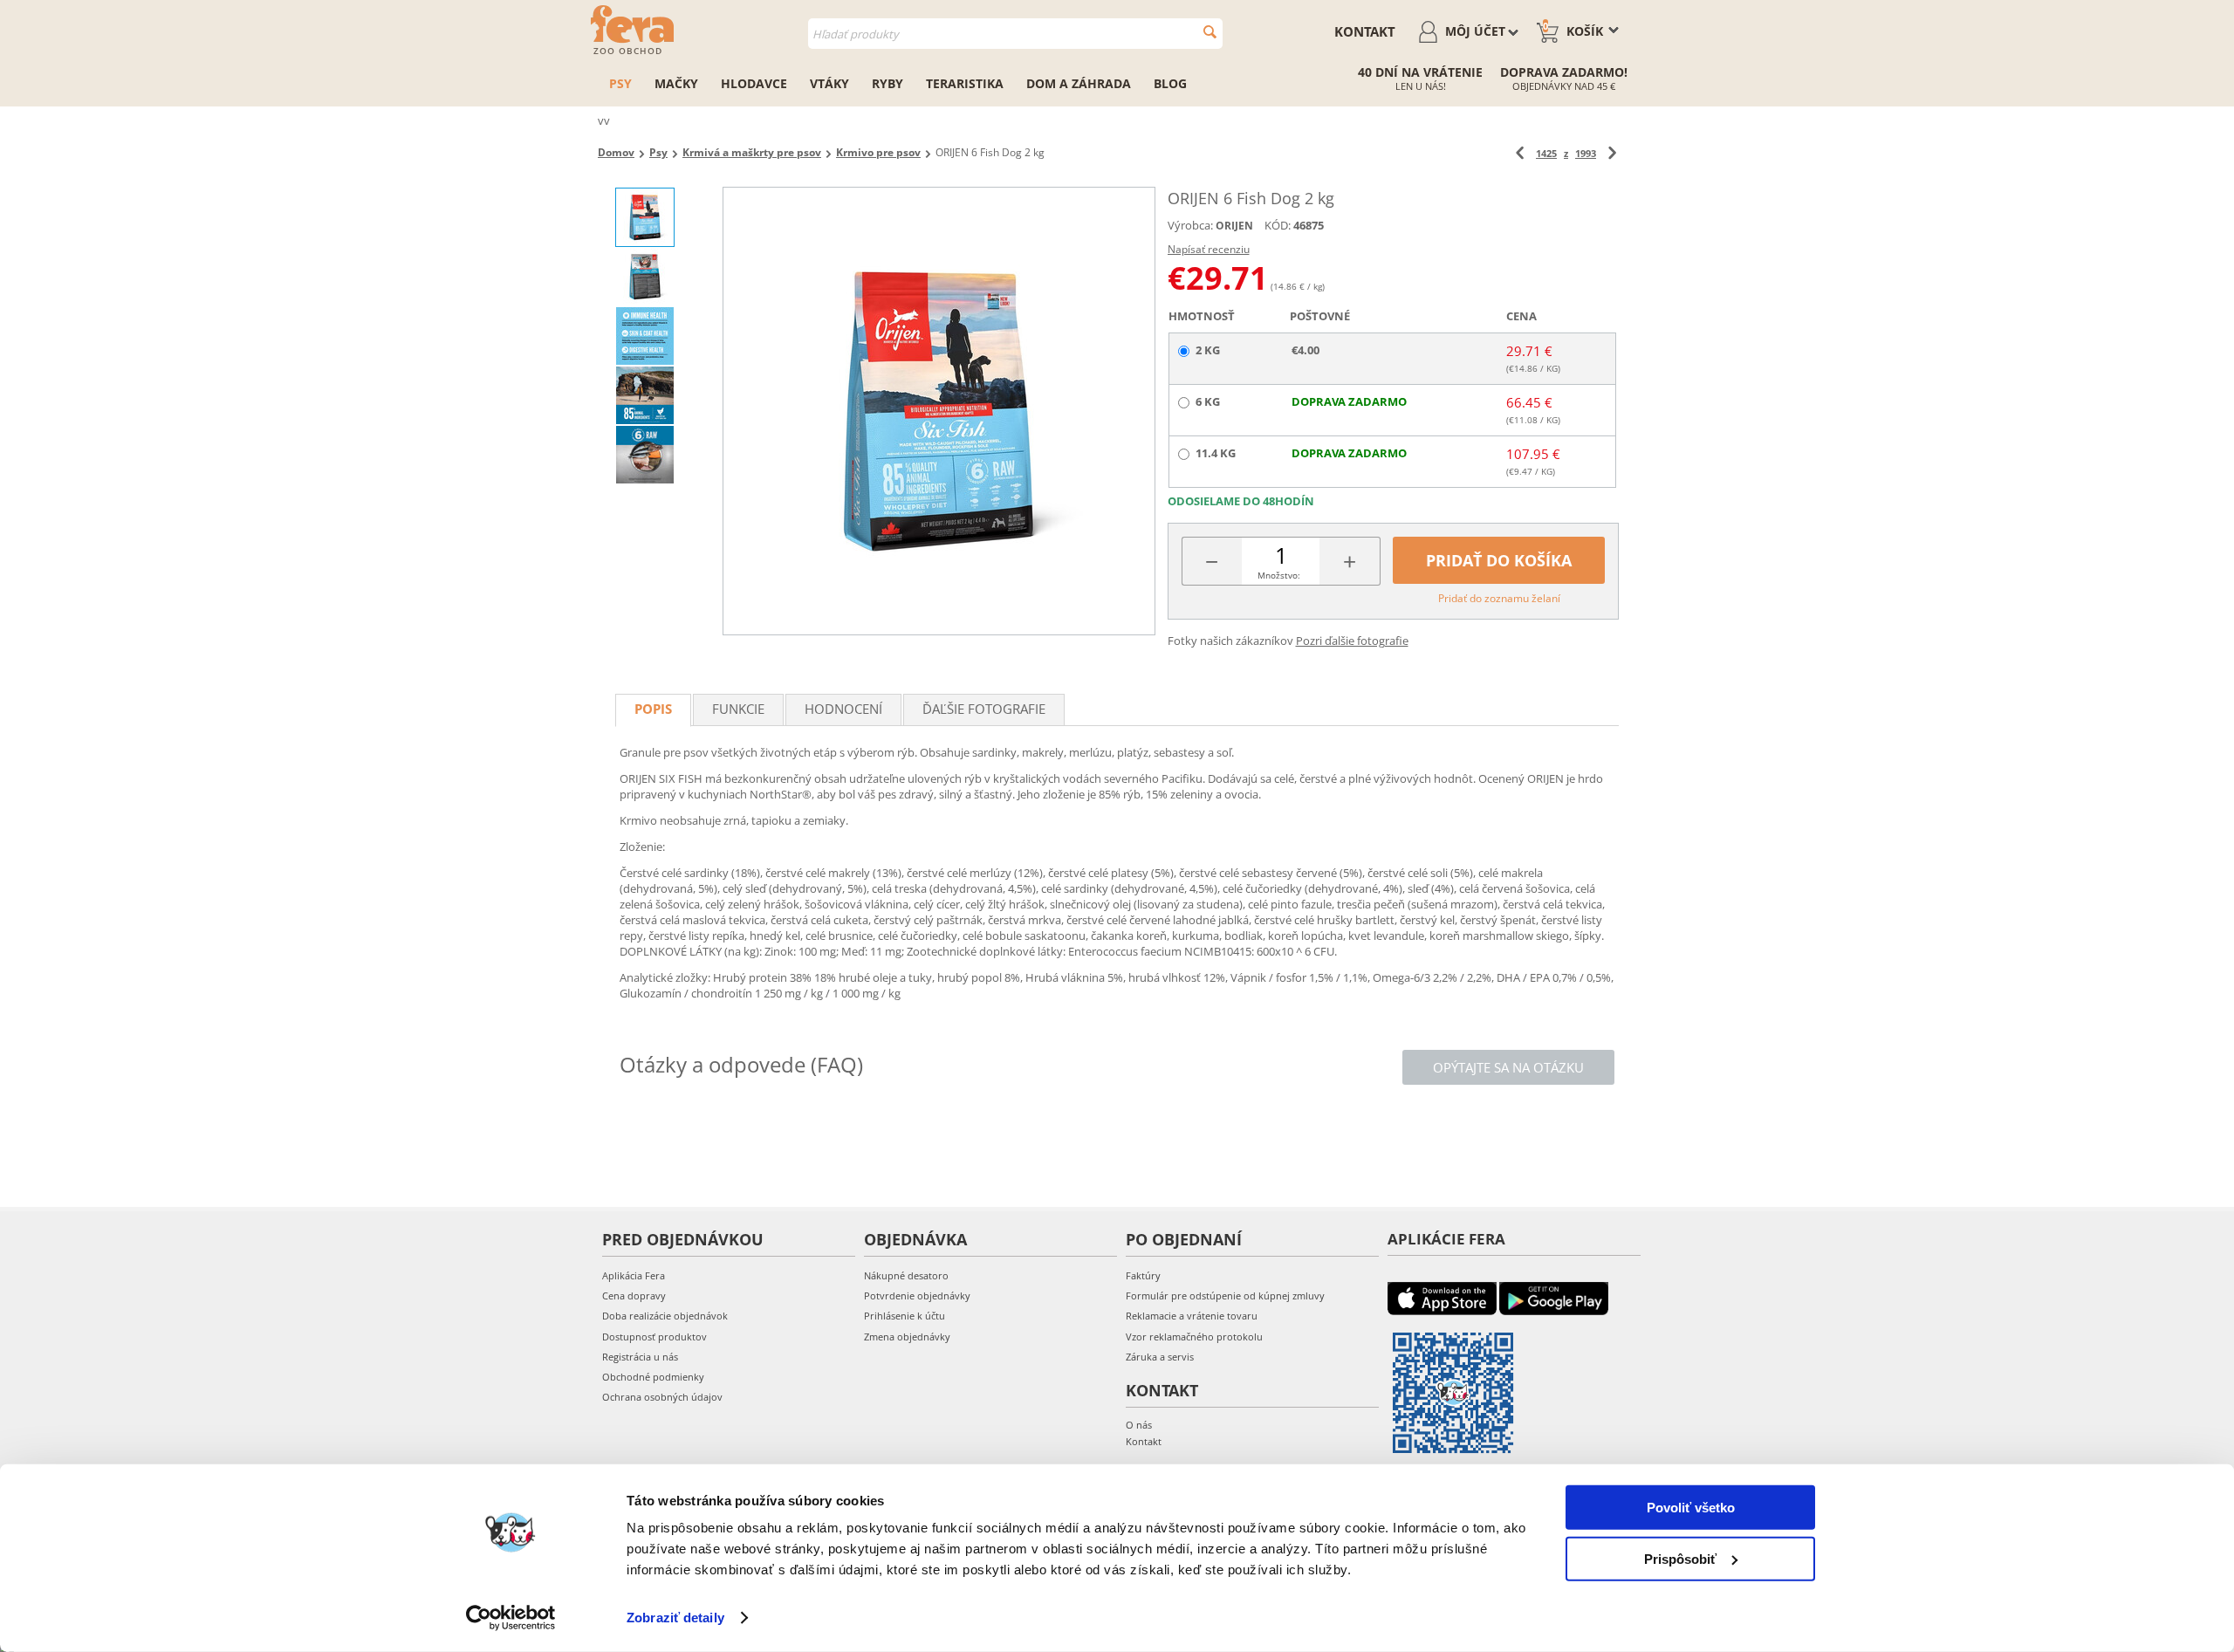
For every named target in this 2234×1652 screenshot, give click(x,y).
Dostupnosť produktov (654, 1337)
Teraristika (965, 83)
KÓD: (1278, 225)
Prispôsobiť (1680, 1558)
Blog (1170, 83)
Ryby (887, 83)
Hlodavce (754, 83)
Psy (620, 83)
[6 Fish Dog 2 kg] (939, 411)
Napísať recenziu (1209, 249)
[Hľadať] (1210, 32)
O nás (1139, 1425)
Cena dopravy (634, 1296)
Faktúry (1143, 1275)
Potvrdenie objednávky (917, 1296)
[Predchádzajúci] (1520, 153)
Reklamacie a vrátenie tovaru (1192, 1316)
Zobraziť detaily (675, 1618)
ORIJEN (1234, 226)
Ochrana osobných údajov (662, 1397)
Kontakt (1365, 31)
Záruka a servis (1160, 1357)
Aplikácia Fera (634, 1275)
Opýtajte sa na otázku (1508, 1067)
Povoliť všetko (1691, 1508)
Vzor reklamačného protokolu (1194, 1337)
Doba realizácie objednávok (665, 1316)
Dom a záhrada (1079, 83)
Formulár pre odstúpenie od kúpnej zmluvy (1225, 1296)
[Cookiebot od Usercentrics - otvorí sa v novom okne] (511, 1618)
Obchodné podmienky (653, 1377)
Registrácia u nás (640, 1357)
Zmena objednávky (907, 1337)
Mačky (676, 83)
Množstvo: (1279, 575)
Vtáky (829, 83)
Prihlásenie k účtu (905, 1316)
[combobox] (1015, 34)
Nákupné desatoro (906, 1275)
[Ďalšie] (1612, 153)
